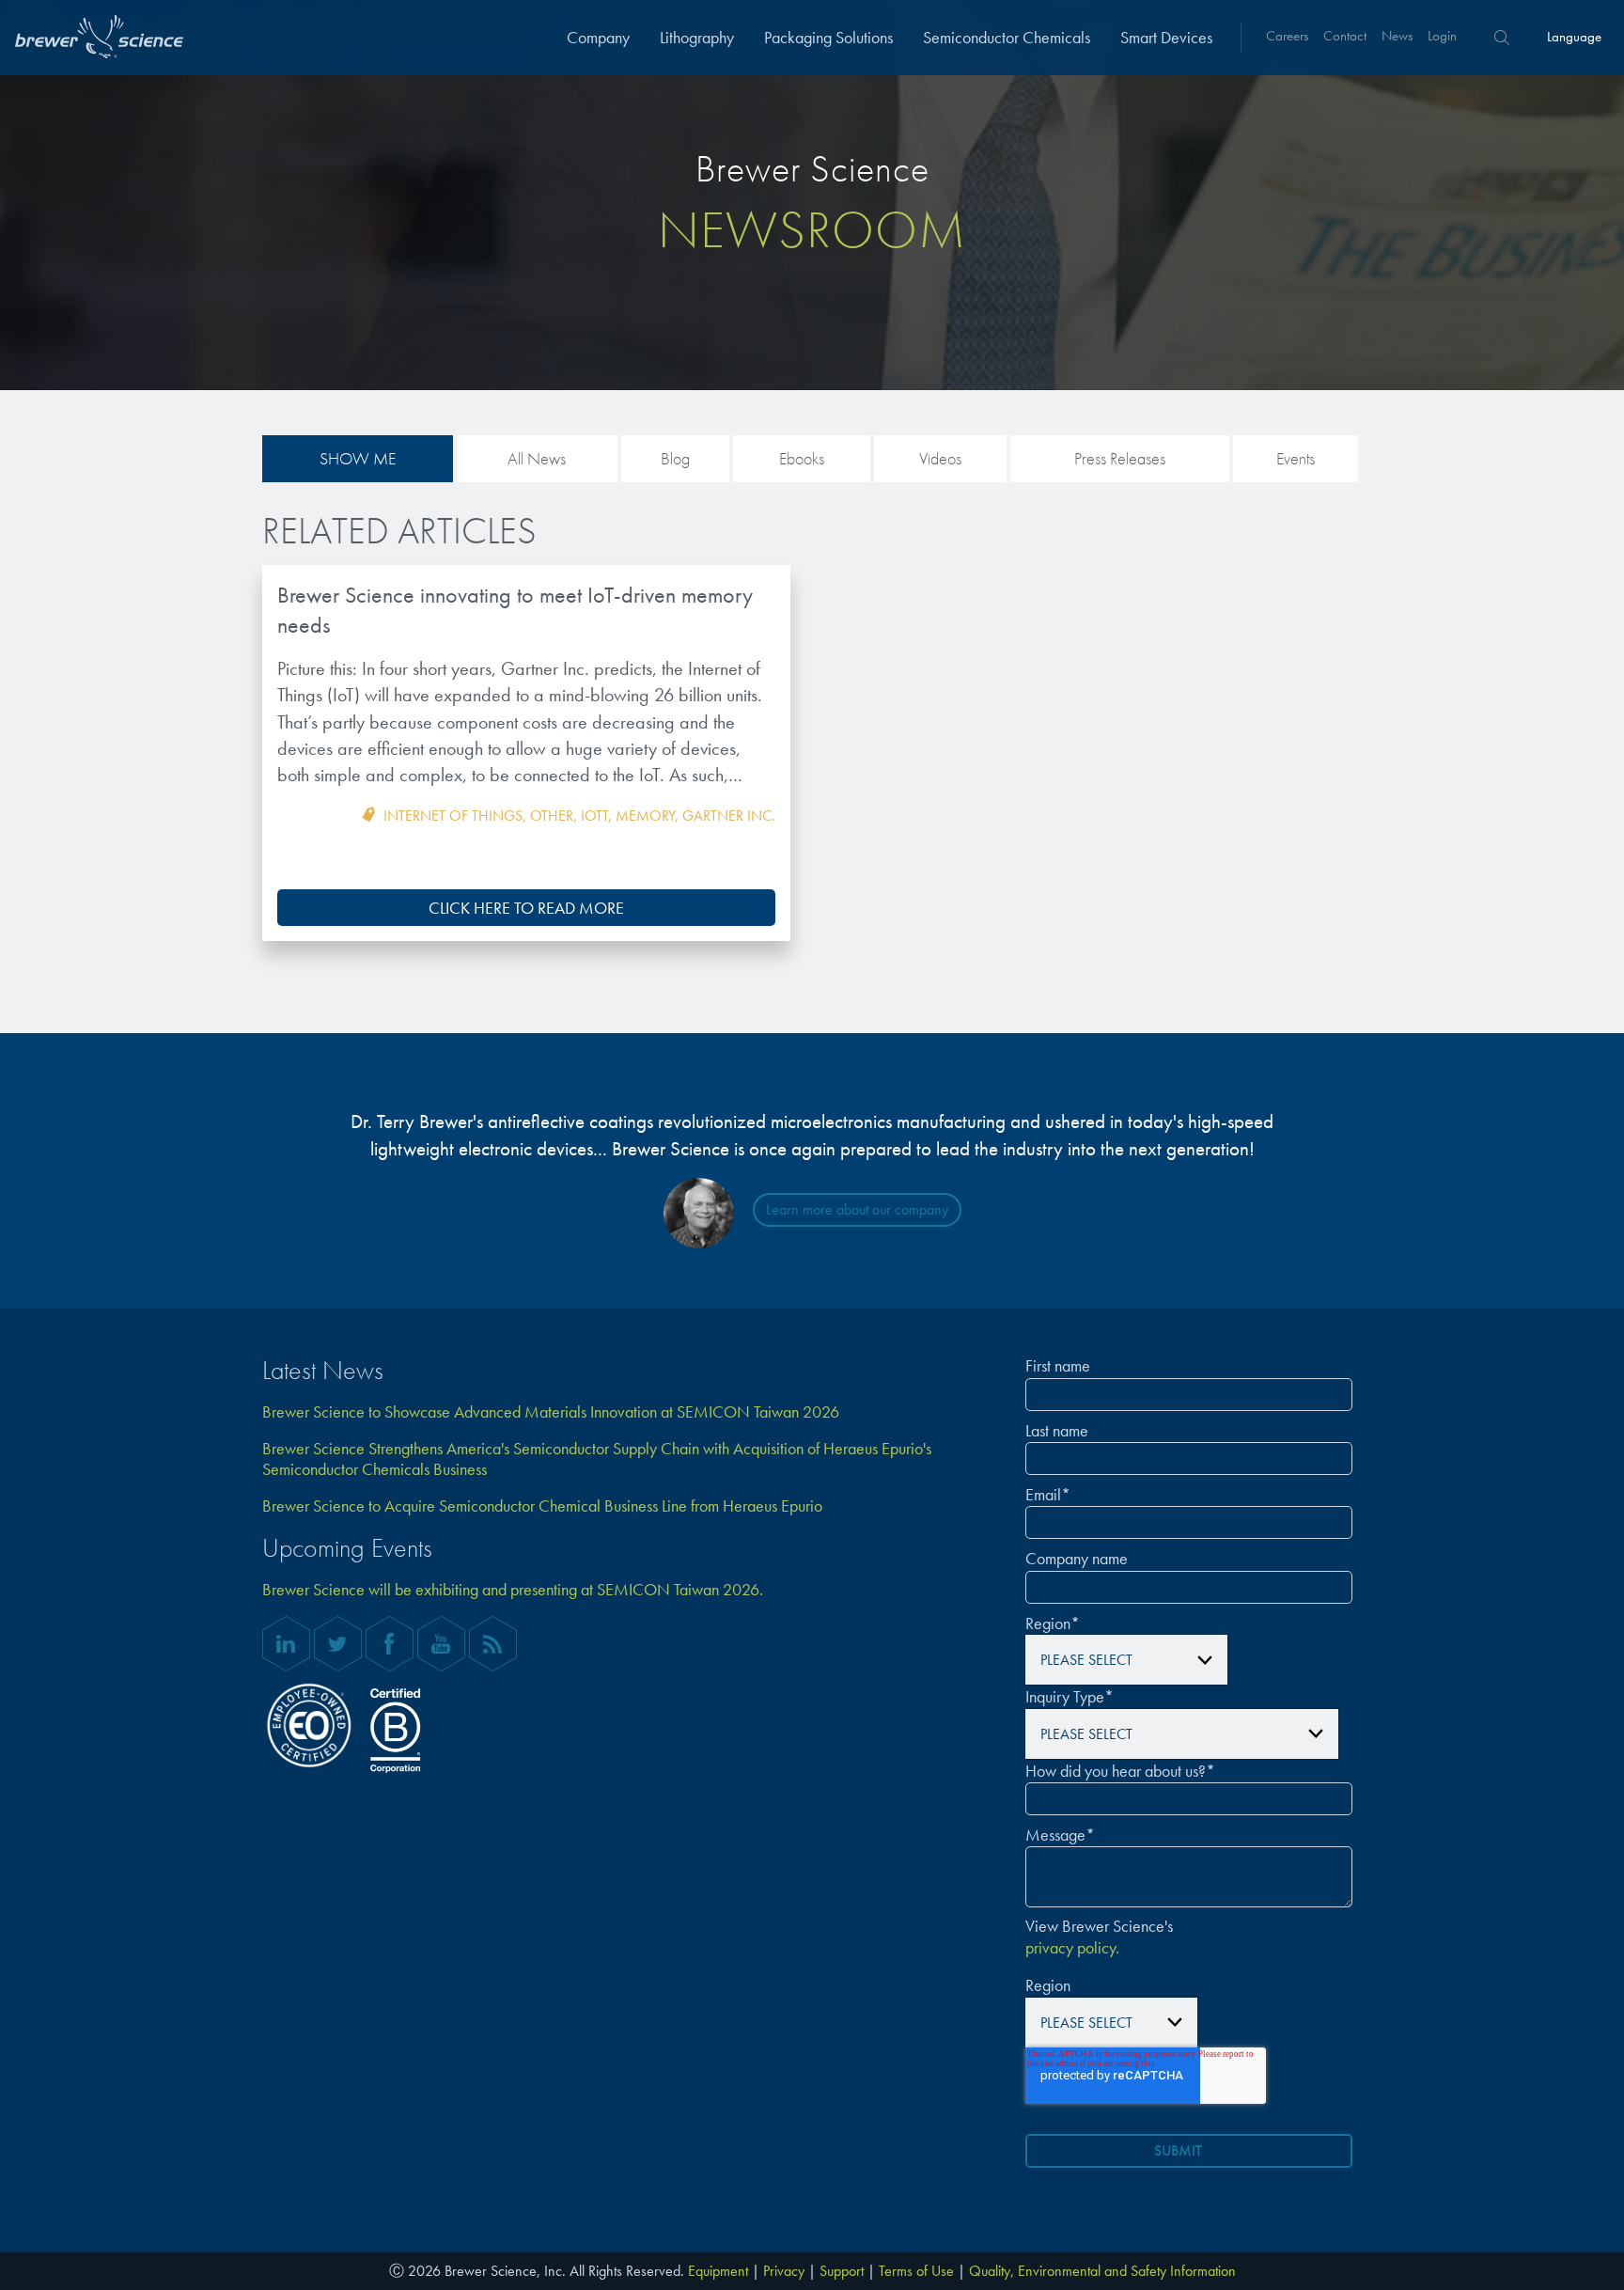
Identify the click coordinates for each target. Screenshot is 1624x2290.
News (1397, 36)
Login (1442, 36)
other (552, 816)
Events (1296, 458)
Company (598, 37)
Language (1574, 37)
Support (842, 2271)
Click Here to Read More (526, 908)
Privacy (784, 2271)
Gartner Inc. (729, 816)
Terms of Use (916, 2271)
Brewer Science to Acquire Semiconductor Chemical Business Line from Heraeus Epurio (542, 1506)
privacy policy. (1072, 1948)
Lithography (697, 37)
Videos (940, 458)
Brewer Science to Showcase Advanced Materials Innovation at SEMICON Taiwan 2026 (551, 1412)
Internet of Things (453, 816)
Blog (675, 458)
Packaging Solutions (828, 37)
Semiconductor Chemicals (1007, 37)
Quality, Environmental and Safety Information (1102, 2271)
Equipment (718, 2271)
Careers (1287, 36)
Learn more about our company (857, 1209)
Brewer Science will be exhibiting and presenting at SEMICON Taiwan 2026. (513, 1590)
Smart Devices (1166, 37)
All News (537, 458)
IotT (594, 816)
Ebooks (802, 458)
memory (645, 816)
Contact (1345, 36)
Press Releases (1120, 458)
